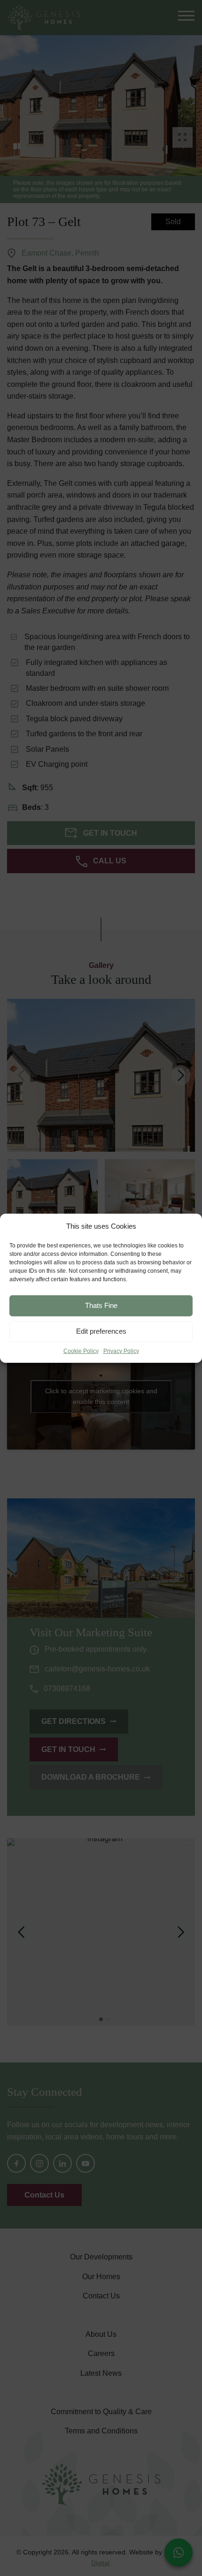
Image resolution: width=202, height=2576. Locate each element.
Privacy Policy (121, 1351)
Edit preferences (101, 1331)
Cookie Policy (81, 1351)
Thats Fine (101, 1305)
